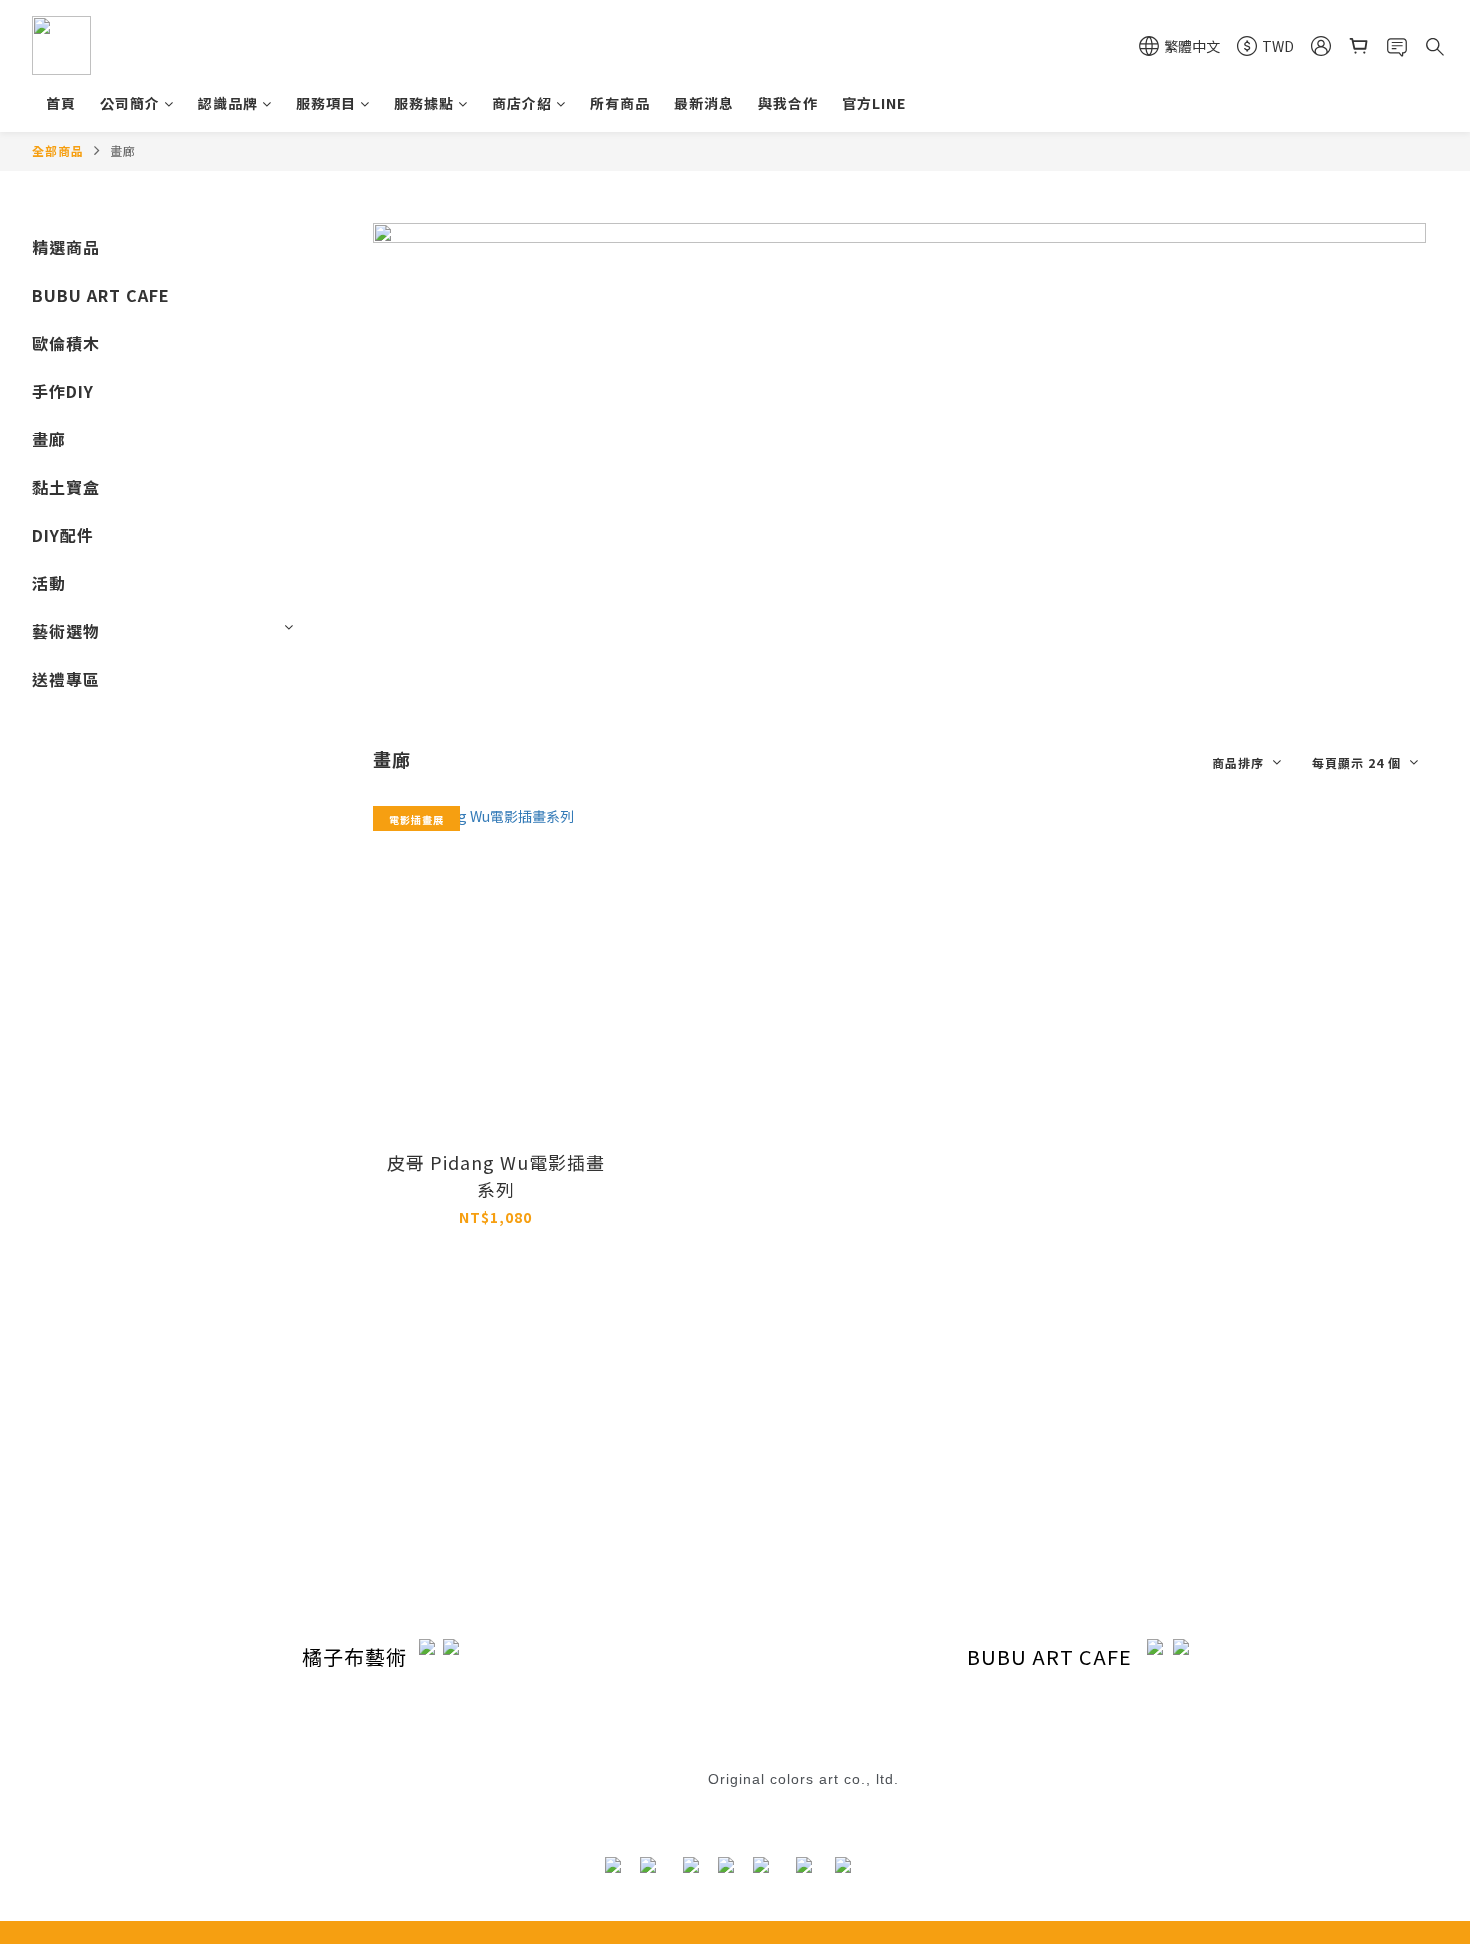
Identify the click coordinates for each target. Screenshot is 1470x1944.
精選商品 (66, 247)
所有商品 (620, 103)
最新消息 (704, 103)
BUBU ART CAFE (101, 295)
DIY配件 (63, 535)
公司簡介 (130, 103)
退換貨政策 (688, 1757)
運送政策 (564, 1481)
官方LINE (874, 103)
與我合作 (788, 103)
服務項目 (326, 103)
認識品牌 (228, 103)
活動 (49, 583)
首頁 (61, 103)
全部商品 (58, 150)
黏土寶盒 (66, 487)
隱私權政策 (570, 1515)
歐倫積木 (66, 343)
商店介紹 (522, 103)
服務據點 (424, 103)
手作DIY (63, 391)
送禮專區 (66, 679)
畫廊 (123, 150)
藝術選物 (66, 631)
